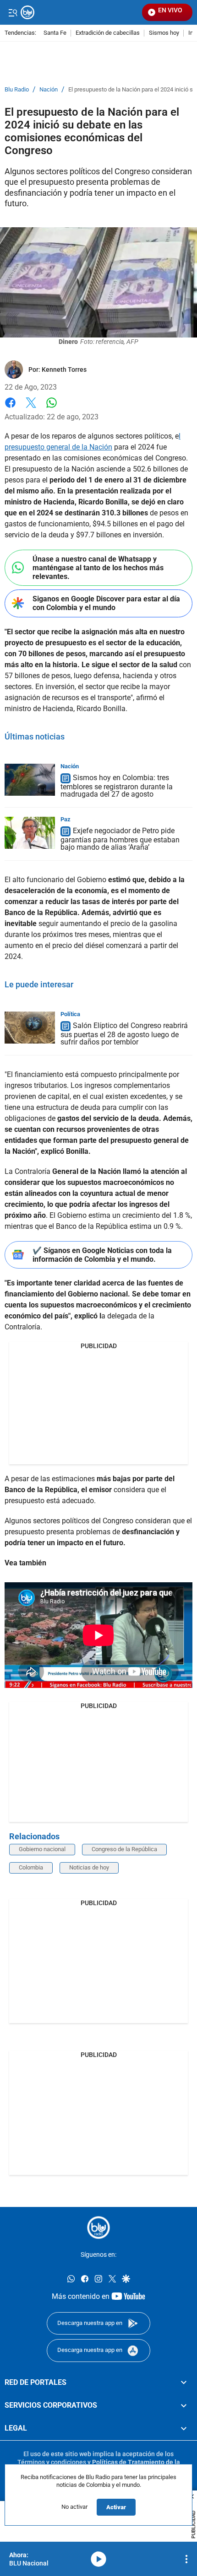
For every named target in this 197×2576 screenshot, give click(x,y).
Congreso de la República (124, 1849)
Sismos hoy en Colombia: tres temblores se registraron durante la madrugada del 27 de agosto (117, 786)
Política (70, 1014)
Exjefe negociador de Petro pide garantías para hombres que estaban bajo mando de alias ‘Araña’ (120, 839)
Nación (49, 90)
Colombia (31, 1867)
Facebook (10, 408)
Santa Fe (55, 33)
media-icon (98, 2559)
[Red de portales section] (184, 2382)
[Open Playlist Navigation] (186, 2559)
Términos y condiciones (52, 2462)
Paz (66, 819)
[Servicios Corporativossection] (184, 2405)
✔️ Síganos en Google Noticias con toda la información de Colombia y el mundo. (102, 1255)
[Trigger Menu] (13, 12)
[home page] (98, 2228)
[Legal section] (184, 2428)
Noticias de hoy (89, 1867)
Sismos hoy (164, 33)
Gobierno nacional (42, 1849)
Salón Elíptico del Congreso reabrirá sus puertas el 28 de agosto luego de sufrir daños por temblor (124, 1034)
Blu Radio (17, 90)
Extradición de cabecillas (108, 33)
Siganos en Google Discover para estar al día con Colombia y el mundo (106, 603)
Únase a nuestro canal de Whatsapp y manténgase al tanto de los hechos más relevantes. (98, 568)
